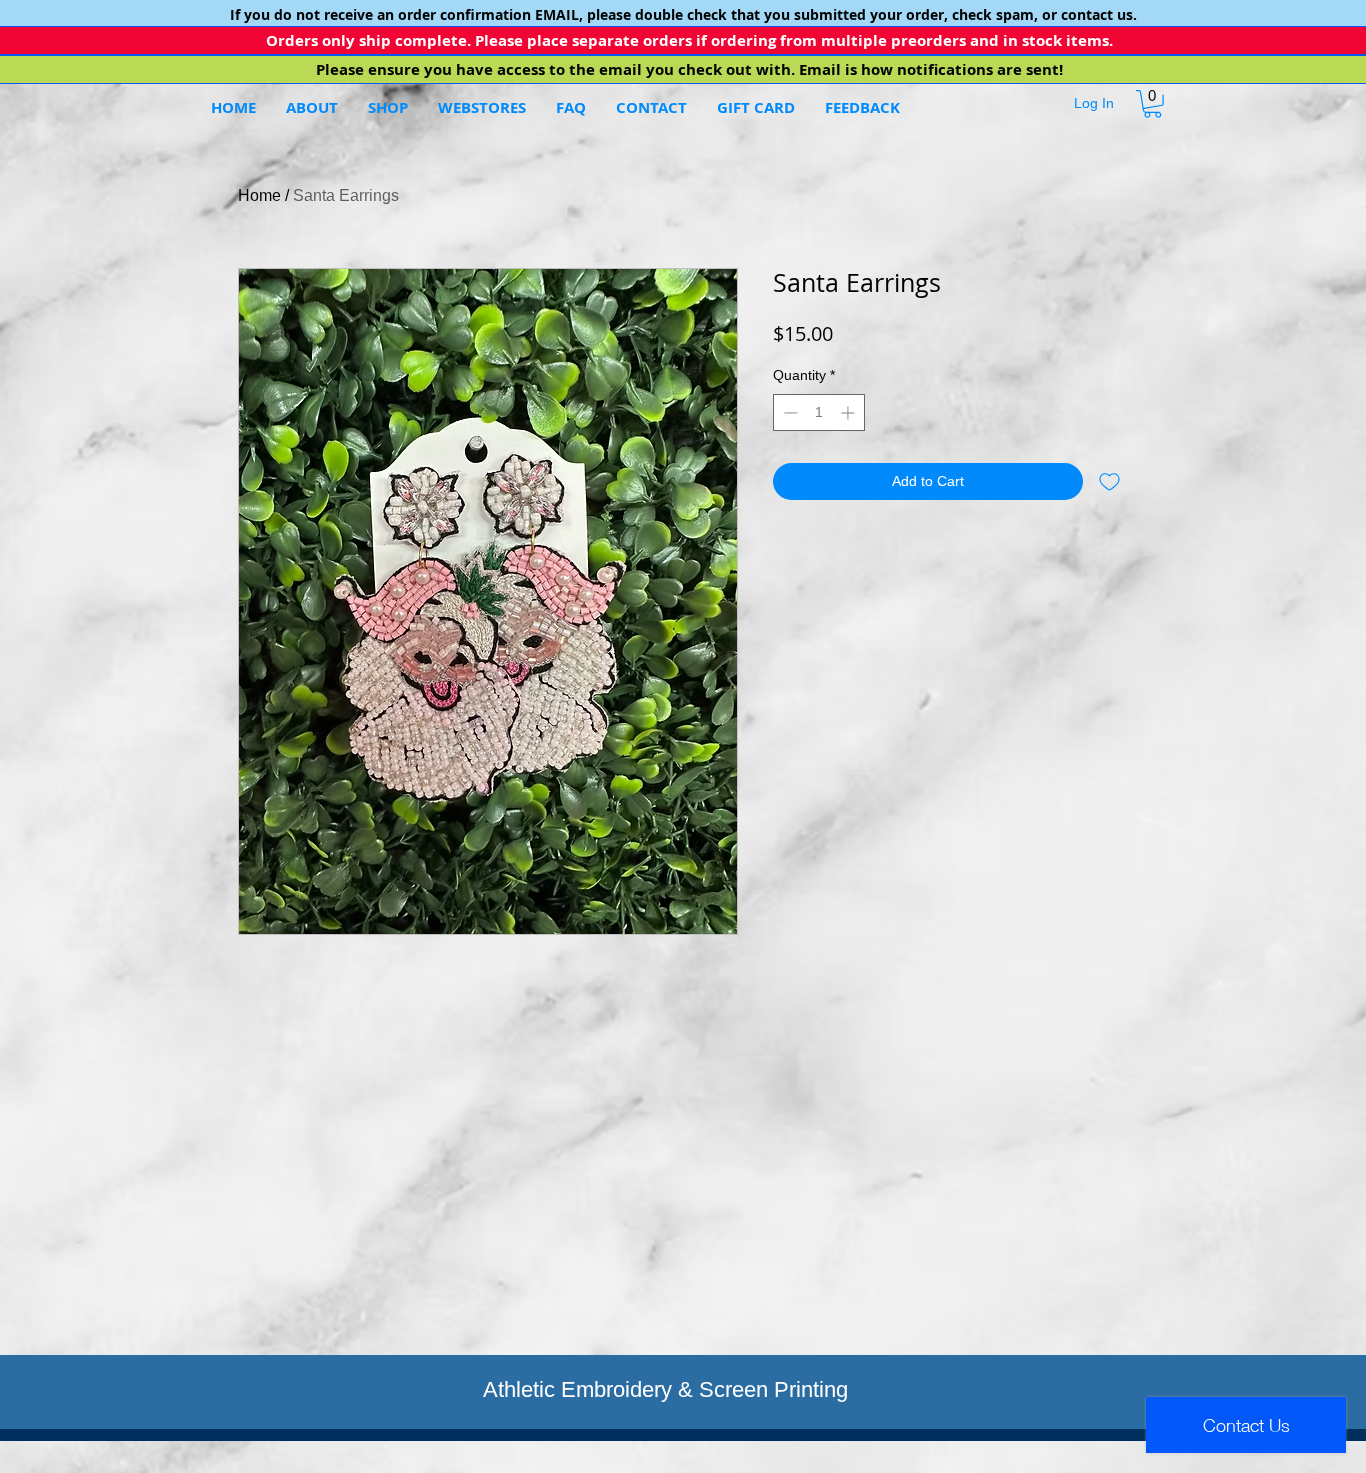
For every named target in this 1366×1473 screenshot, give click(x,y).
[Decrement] (788, 412)
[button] (482, 108)
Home (259, 195)
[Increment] (849, 412)
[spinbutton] (819, 412)
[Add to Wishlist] (1109, 481)
